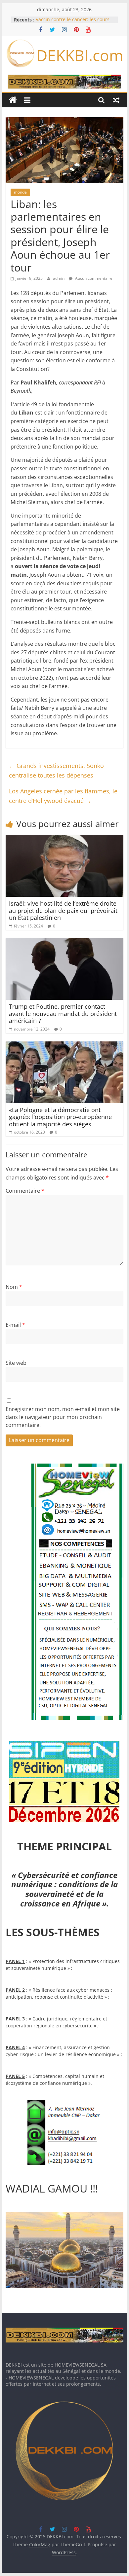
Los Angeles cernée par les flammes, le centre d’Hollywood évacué (63, 796)
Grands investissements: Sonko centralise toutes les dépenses (56, 770)
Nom (14, 1287)
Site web (16, 1363)
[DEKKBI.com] (13, 100)
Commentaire (25, 1191)
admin (59, 278)
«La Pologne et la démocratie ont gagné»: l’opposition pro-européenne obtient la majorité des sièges (60, 1117)
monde (20, 192)
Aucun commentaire (93, 278)
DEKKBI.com (80, 55)
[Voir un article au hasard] (116, 100)
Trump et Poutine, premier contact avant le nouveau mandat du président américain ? (63, 1014)
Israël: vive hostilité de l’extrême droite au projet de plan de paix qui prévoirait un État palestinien (63, 910)
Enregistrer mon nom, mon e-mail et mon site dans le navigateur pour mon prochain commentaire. (63, 1417)
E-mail (15, 1325)
